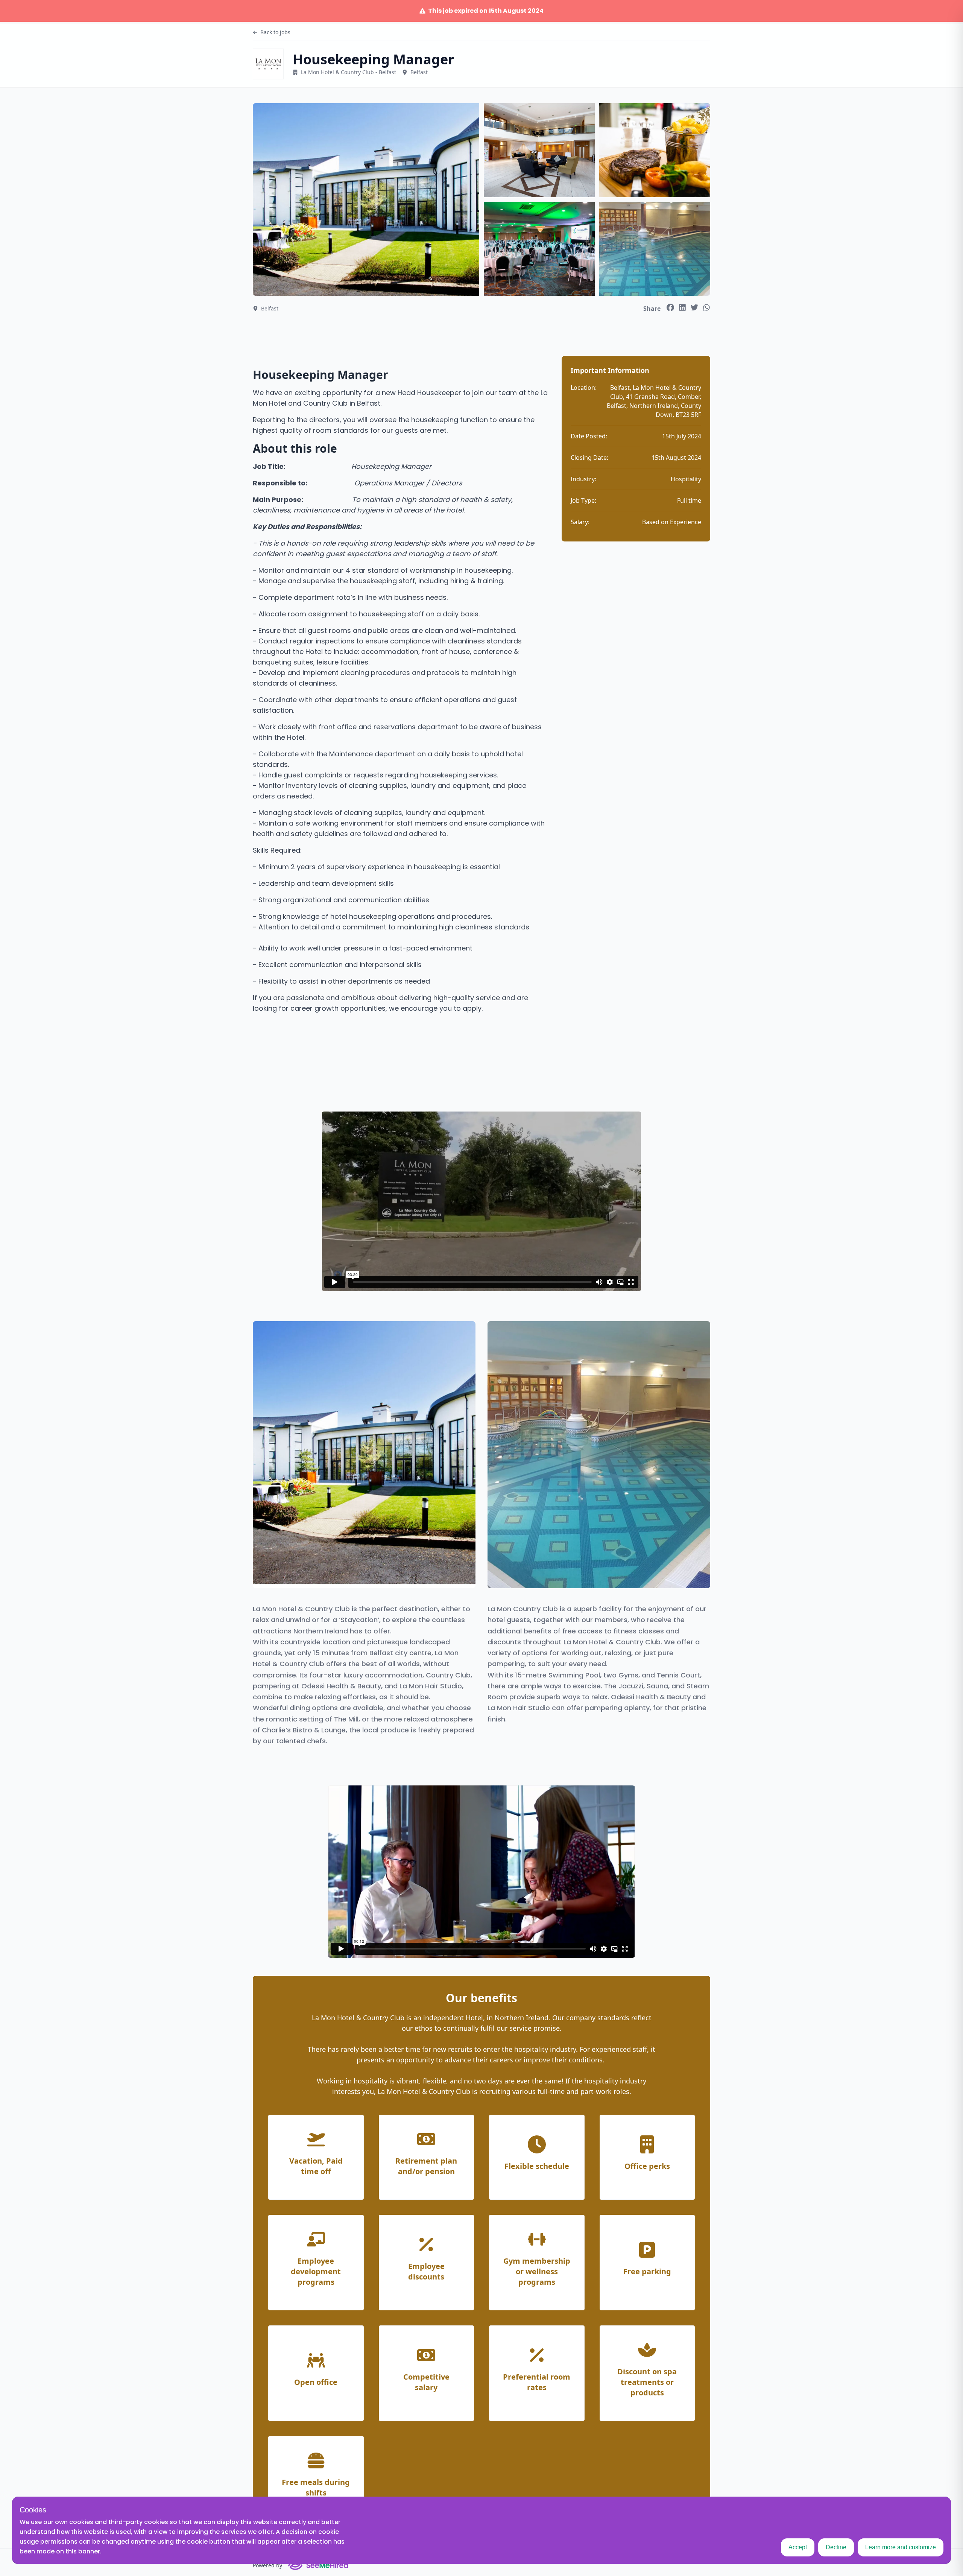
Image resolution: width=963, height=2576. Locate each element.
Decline (836, 2547)
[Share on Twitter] (694, 307)
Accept (798, 2547)
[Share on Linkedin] (682, 307)
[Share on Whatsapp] (706, 307)
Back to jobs (275, 32)
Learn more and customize (901, 2547)
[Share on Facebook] (670, 307)
